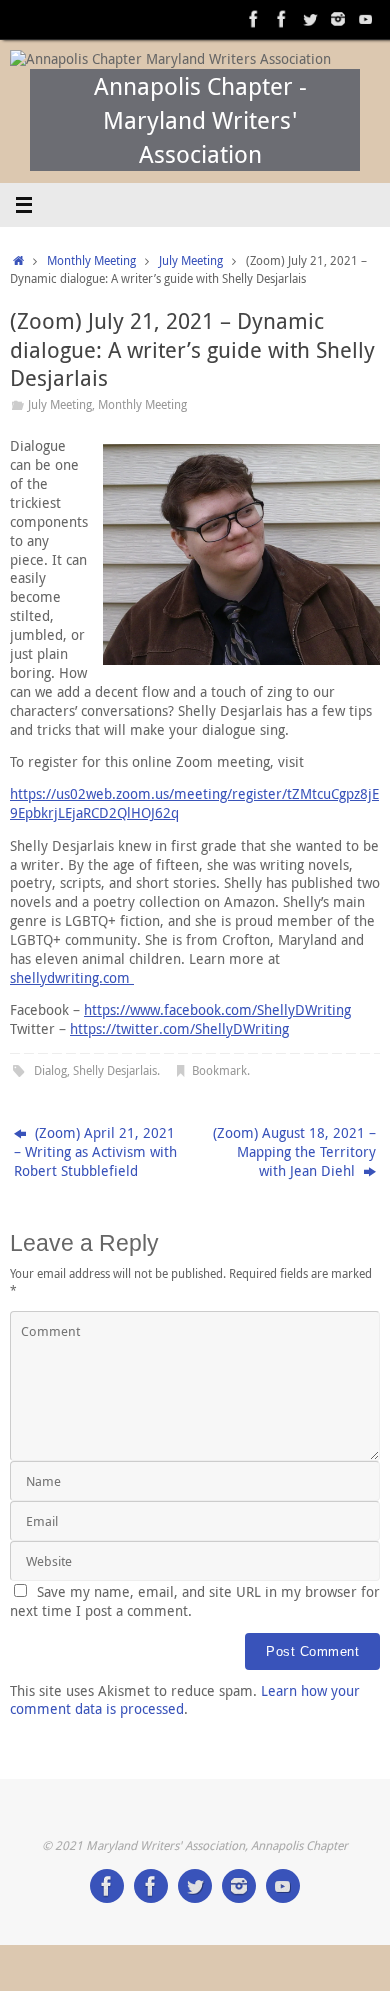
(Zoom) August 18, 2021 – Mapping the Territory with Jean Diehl (294, 1152)
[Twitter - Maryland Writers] (310, 19)
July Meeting (191, 260)
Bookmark (219, 1070)
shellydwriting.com (72, 978)
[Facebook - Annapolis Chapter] (254, 19)
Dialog (50, 1070)
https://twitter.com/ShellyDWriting (179, 1029)
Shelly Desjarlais (115, 1070)
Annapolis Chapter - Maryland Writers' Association (200, 120)
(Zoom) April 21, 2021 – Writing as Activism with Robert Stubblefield (95, 1152)
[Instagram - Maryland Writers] (338, 19)
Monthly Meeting (91, 260)
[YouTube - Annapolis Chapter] (366, 19)
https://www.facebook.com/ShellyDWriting (217, 1010)
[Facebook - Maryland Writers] (282, 19)
